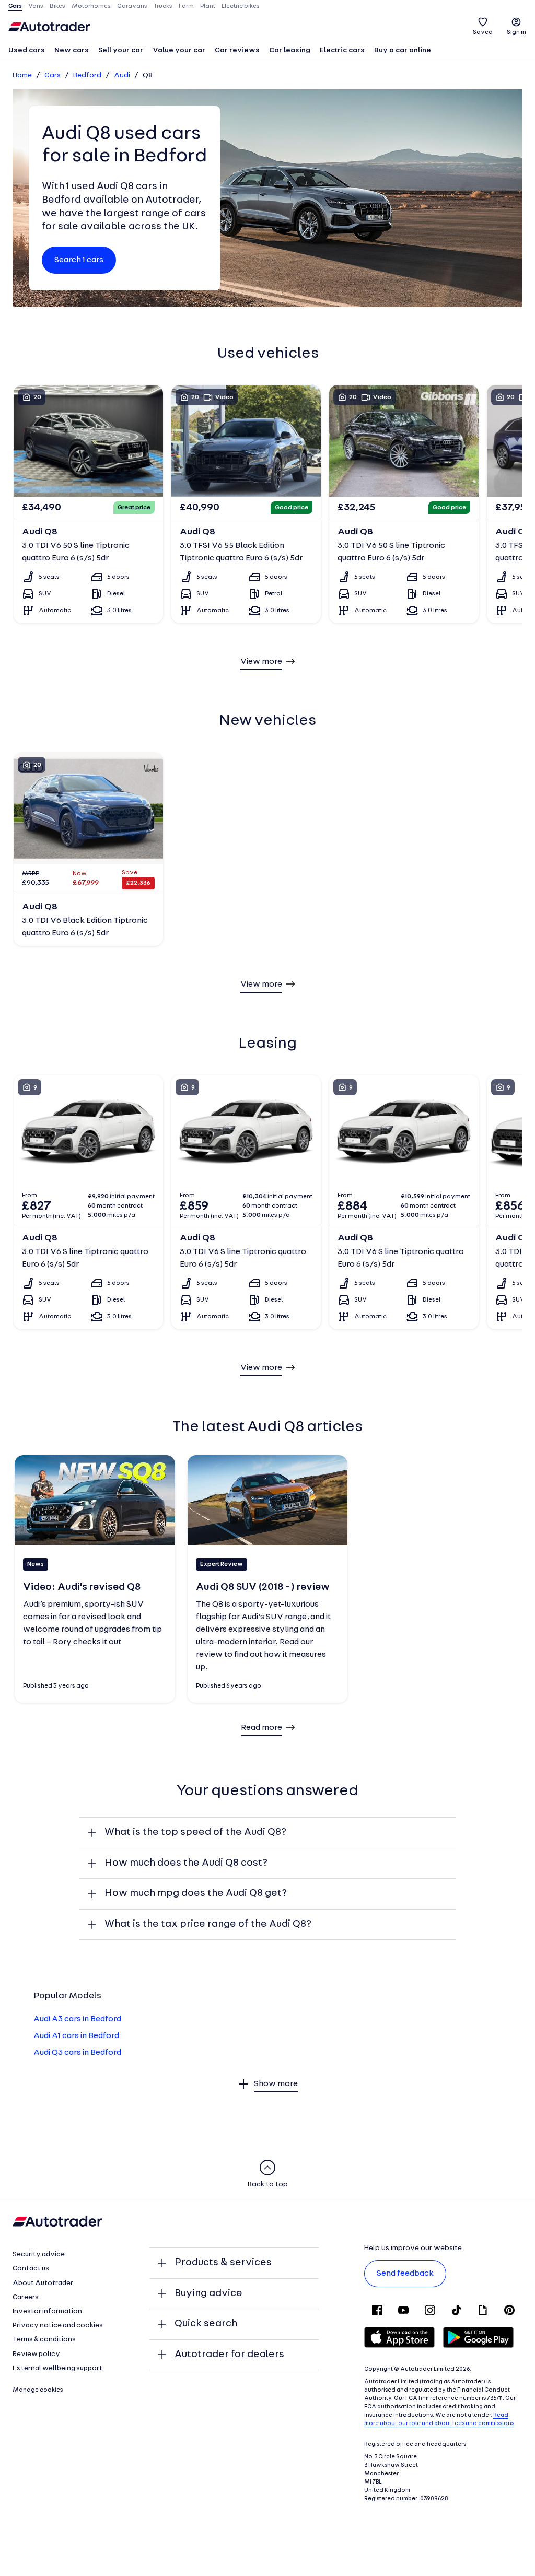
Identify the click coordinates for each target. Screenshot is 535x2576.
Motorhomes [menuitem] (91, 6)
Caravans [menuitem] (132, 6)
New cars (72, 50)
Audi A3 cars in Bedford (77, 2019)
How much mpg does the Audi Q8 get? (196, 1893)
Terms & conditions (44, 2340)
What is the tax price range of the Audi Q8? (208, 1924)
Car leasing (290, 50)
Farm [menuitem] (186, 6)
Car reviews (237, 50)
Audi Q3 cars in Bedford (77, 2053)
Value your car (179, 50)
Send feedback (405, 2274)
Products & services (223, 2263)
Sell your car (121, 50)
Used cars (27, 50)
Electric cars (342, 50)
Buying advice (208, 2293)
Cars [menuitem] (15, 6)
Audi (122, 75)
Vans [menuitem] (36, 6)
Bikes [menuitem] (57, 6)
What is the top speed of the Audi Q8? (195, 1832)
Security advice (39, 2255)
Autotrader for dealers (229, 2355)
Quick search (206, 2324)
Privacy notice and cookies (58, 2326)
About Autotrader (43, 2283)
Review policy (36, 2354)
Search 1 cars (79, 260)
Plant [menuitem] (208, 6)
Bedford (87, 75)
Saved (483, 32)
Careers (26, 2297)
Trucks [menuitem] (163, 6)
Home (22, 75)
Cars (53, 75)
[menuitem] (27, 51)
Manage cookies (38, 2390)
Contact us (31, 2269)
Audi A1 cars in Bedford (76, 2036)
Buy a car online (403, 50)
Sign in (516, 32)
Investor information (47, 2311)
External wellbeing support (57, 2368)
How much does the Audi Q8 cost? (186, 1863)
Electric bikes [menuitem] (241, 6)
